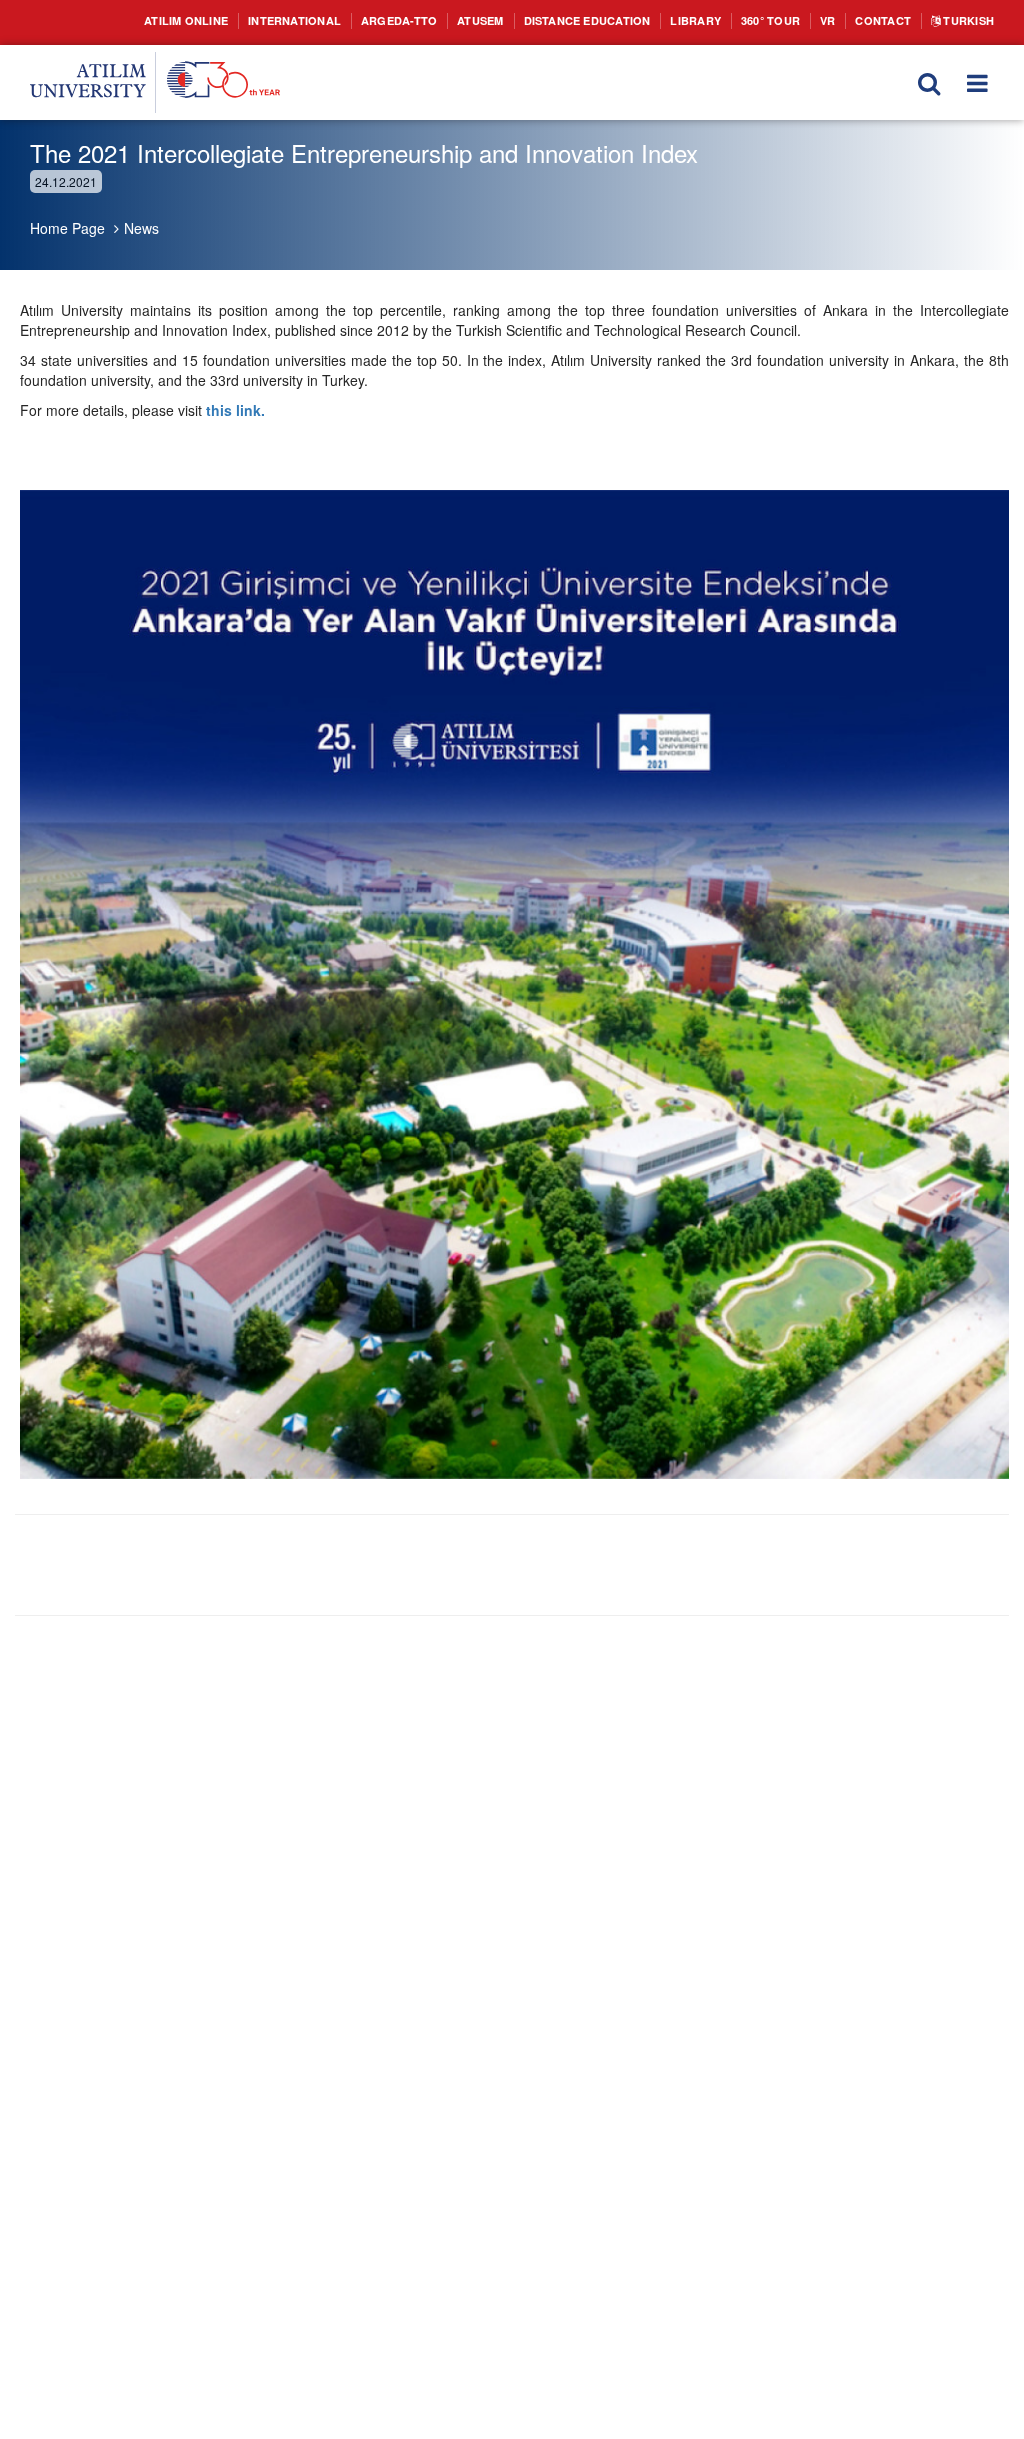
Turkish (962, 40)
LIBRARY (744, 21)
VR (892, 21)
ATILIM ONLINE (167, 21)
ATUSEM (499, 21)
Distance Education (621, 21)
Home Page (67, 228)
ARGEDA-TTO (408, 21)
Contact (952, 21)
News (141, 228)
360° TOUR (828, 21)
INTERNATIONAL (290, 21)
